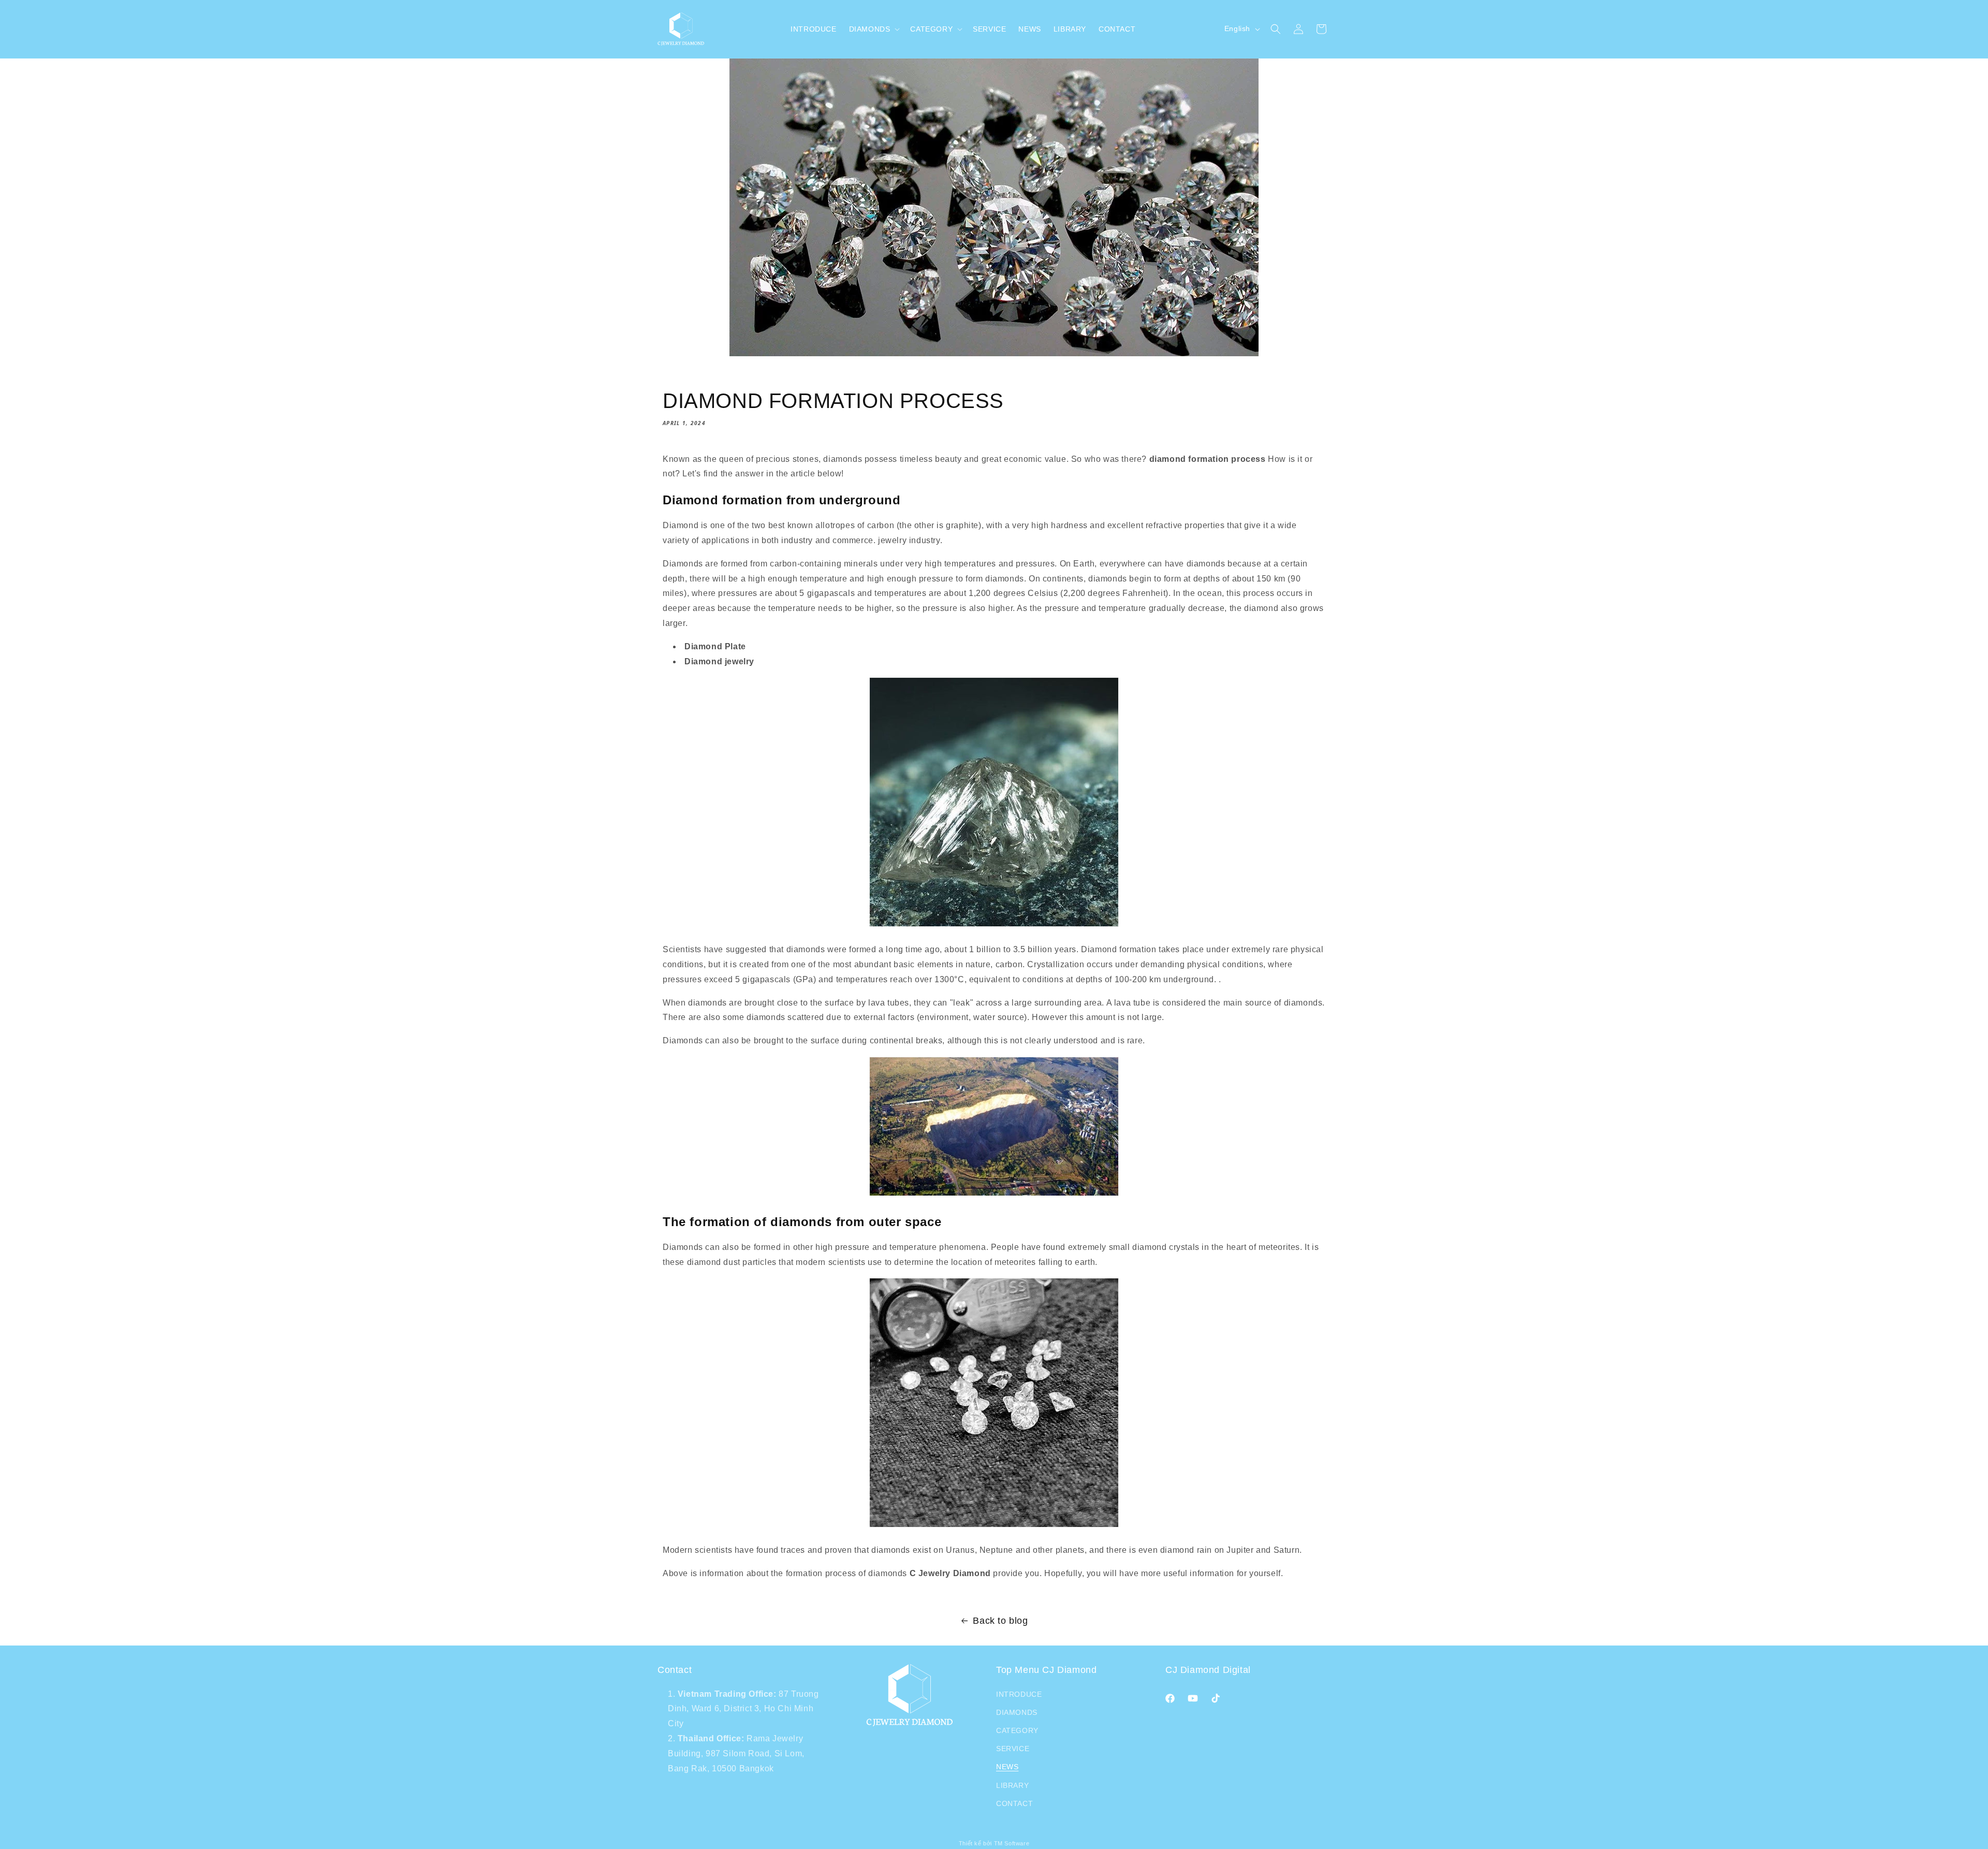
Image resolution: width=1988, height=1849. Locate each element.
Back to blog (1000, 1621)
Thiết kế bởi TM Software (994, 1843)
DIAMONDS (1017, 1712)
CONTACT (1014, 1803)
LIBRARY (1012, 1785)
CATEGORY (1017, 1730)
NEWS (1007, 1767)
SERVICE (1013, 1749)
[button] (874, 29)
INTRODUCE (1019, 1694)
